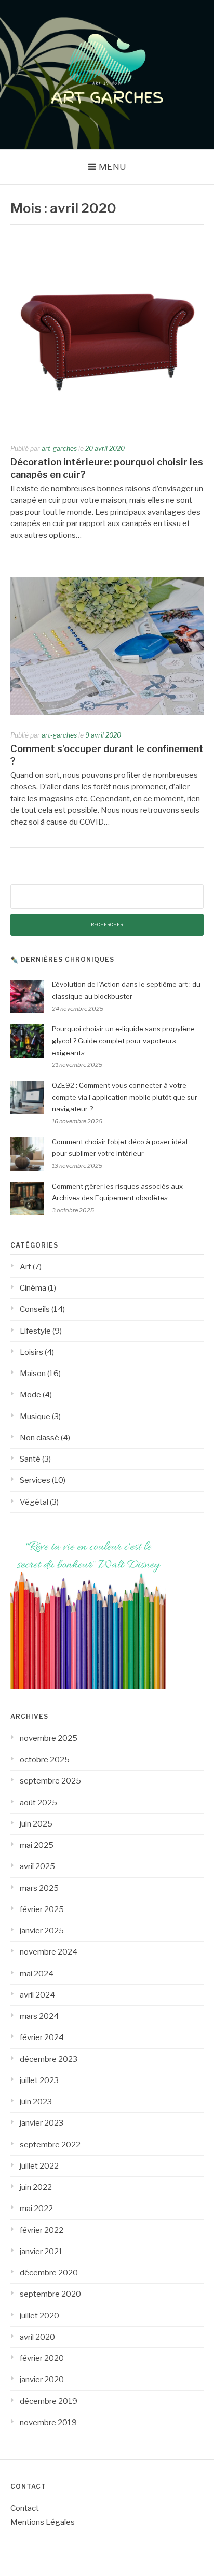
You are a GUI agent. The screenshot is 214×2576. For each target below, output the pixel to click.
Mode (30, 1395)
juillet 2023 (39, 2080)
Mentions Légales (43, 2522)
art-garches (59, 449)
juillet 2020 (39, 2316)
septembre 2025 (50, 1781)
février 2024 (42, 2037)
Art (25, 1267)
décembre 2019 (49, 2401)
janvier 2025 (42, 1931)
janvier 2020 (42, 2380)
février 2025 (42, 1909)
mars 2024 (39, 2016)
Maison (33, 1374)
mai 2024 (37, 1974)
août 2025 (38, 1803)
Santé (30, 1459)
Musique (35, 1417)
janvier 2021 (41, 2252)
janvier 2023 (42, 2123)
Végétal (34, 1502)
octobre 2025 (45, 1760)
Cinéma (33, 1288)
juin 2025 (36, 1824)
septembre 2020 (50, 2294)
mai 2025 (37, 1845)
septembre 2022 (50, 2145)
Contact (25, 2508)
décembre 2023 (49, 2059)
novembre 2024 (49, 1952)
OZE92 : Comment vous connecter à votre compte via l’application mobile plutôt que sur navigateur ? (125, 1097)
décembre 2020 (49, 2273)
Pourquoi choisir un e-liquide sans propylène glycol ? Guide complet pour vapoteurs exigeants (123, 1041)
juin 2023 (36, 2102)
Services (35, 1480)
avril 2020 (37, 2337)
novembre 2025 (49, 1738)
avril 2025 (37, 1866)
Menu (112, 167)
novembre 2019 (48, 2423)
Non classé (39, 1438)
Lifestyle (35, 1331)
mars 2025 (39, 1888)
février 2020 (42, 2358)
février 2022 (42, 2230)
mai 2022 (36, 2209)
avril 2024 (37, 1995)
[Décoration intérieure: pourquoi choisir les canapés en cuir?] (107, 426)
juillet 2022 (39, 2166)
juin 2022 (36, 2187)
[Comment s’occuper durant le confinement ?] (107, 712)
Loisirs (31, 1352)
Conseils (35, 1309)
